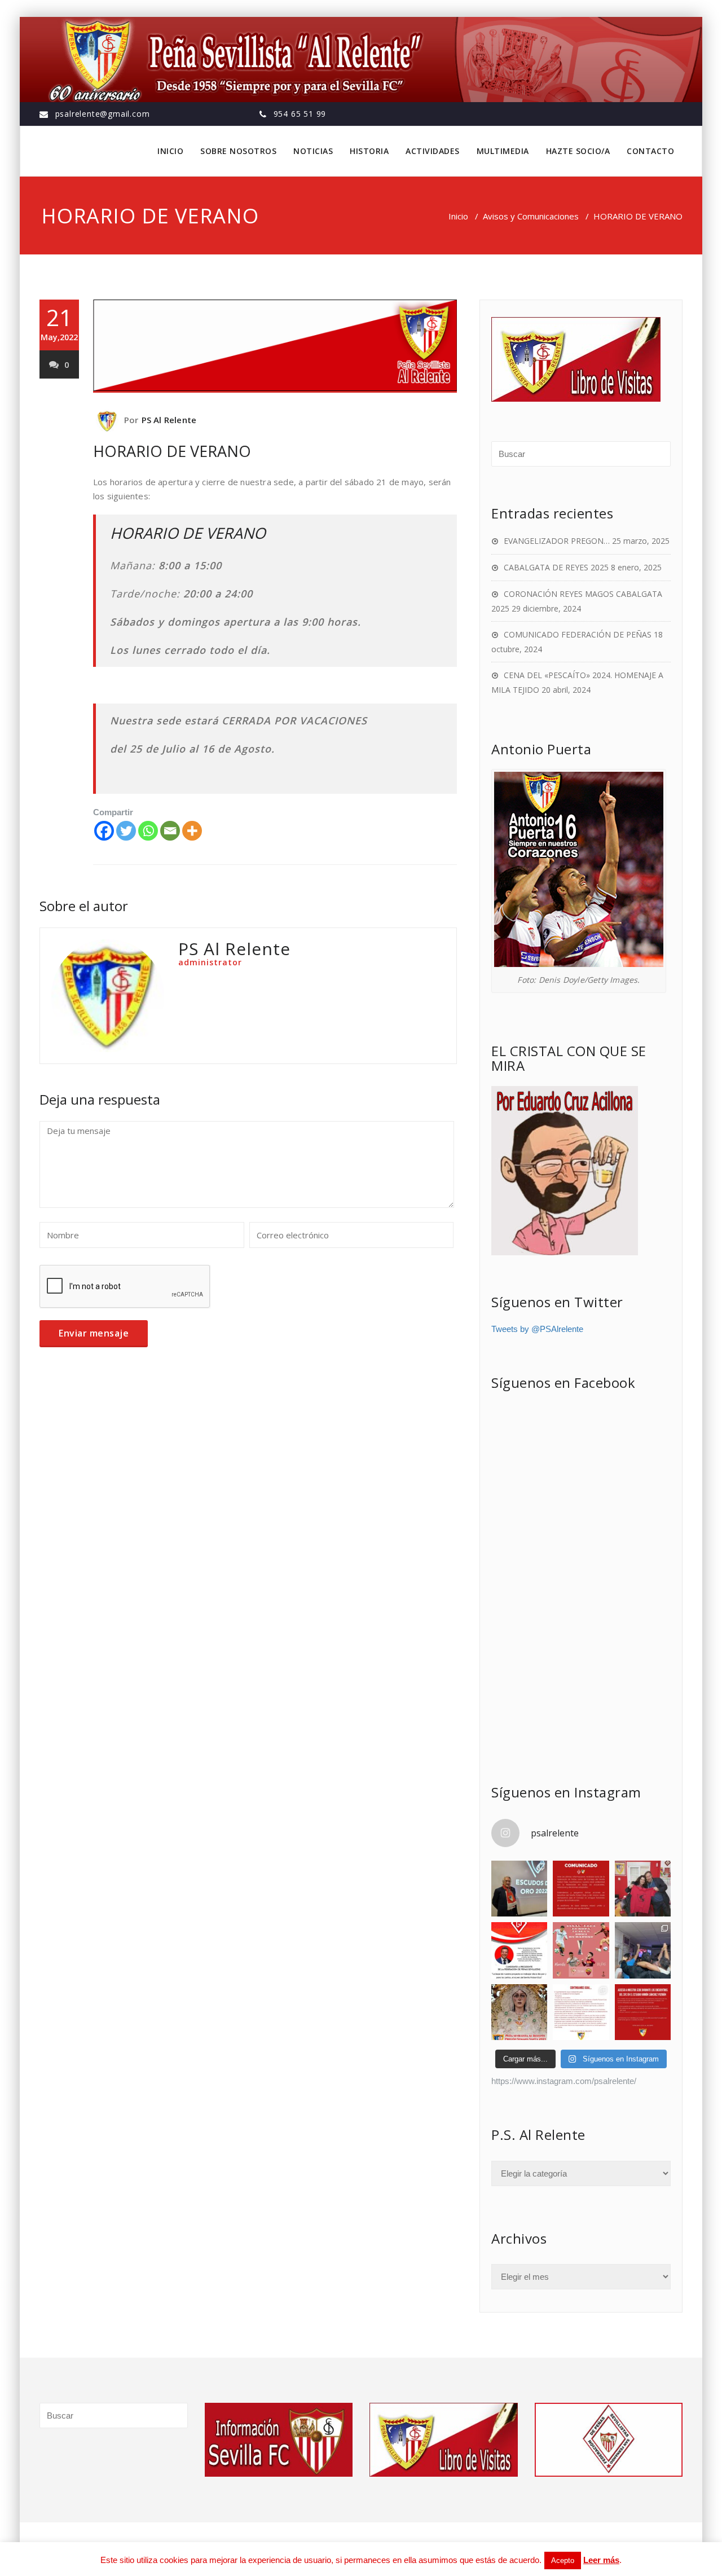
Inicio (458, 216)
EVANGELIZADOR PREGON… (557, 541)
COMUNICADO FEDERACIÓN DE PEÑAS (578, 634)
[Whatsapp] (148, 831)
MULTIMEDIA (503, 151)
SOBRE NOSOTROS (238, 151)
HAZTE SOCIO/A (578, 151)
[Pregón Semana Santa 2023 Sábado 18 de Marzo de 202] (519, 2012)
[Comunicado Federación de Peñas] (581, 1889)
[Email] (170, 831)
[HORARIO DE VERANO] (275, 346)
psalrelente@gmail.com (103, 114)
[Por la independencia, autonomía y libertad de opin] (519, 1950)
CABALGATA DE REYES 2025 (556, 567)
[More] (192, 831)
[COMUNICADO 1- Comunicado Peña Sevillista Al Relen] (581, 2012)
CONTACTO (650, 151)
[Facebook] (104, 831)
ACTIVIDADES (433, 151)
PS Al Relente (169, 420)
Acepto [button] (563, 2560)
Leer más (601, 2560)
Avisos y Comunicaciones (531, 216)
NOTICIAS (313, 151)
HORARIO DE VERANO (172, 451)
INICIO (170, 151)
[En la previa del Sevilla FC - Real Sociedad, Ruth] (643, 1889)
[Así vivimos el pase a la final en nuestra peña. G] (643, 1950)
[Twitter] (126, 831)
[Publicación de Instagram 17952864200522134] (643, 2012)
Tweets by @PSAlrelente (537, 1329)
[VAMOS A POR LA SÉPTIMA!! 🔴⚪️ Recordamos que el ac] (581, 1950)
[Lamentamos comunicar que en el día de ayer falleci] (519, 1889)
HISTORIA (369, 151)
